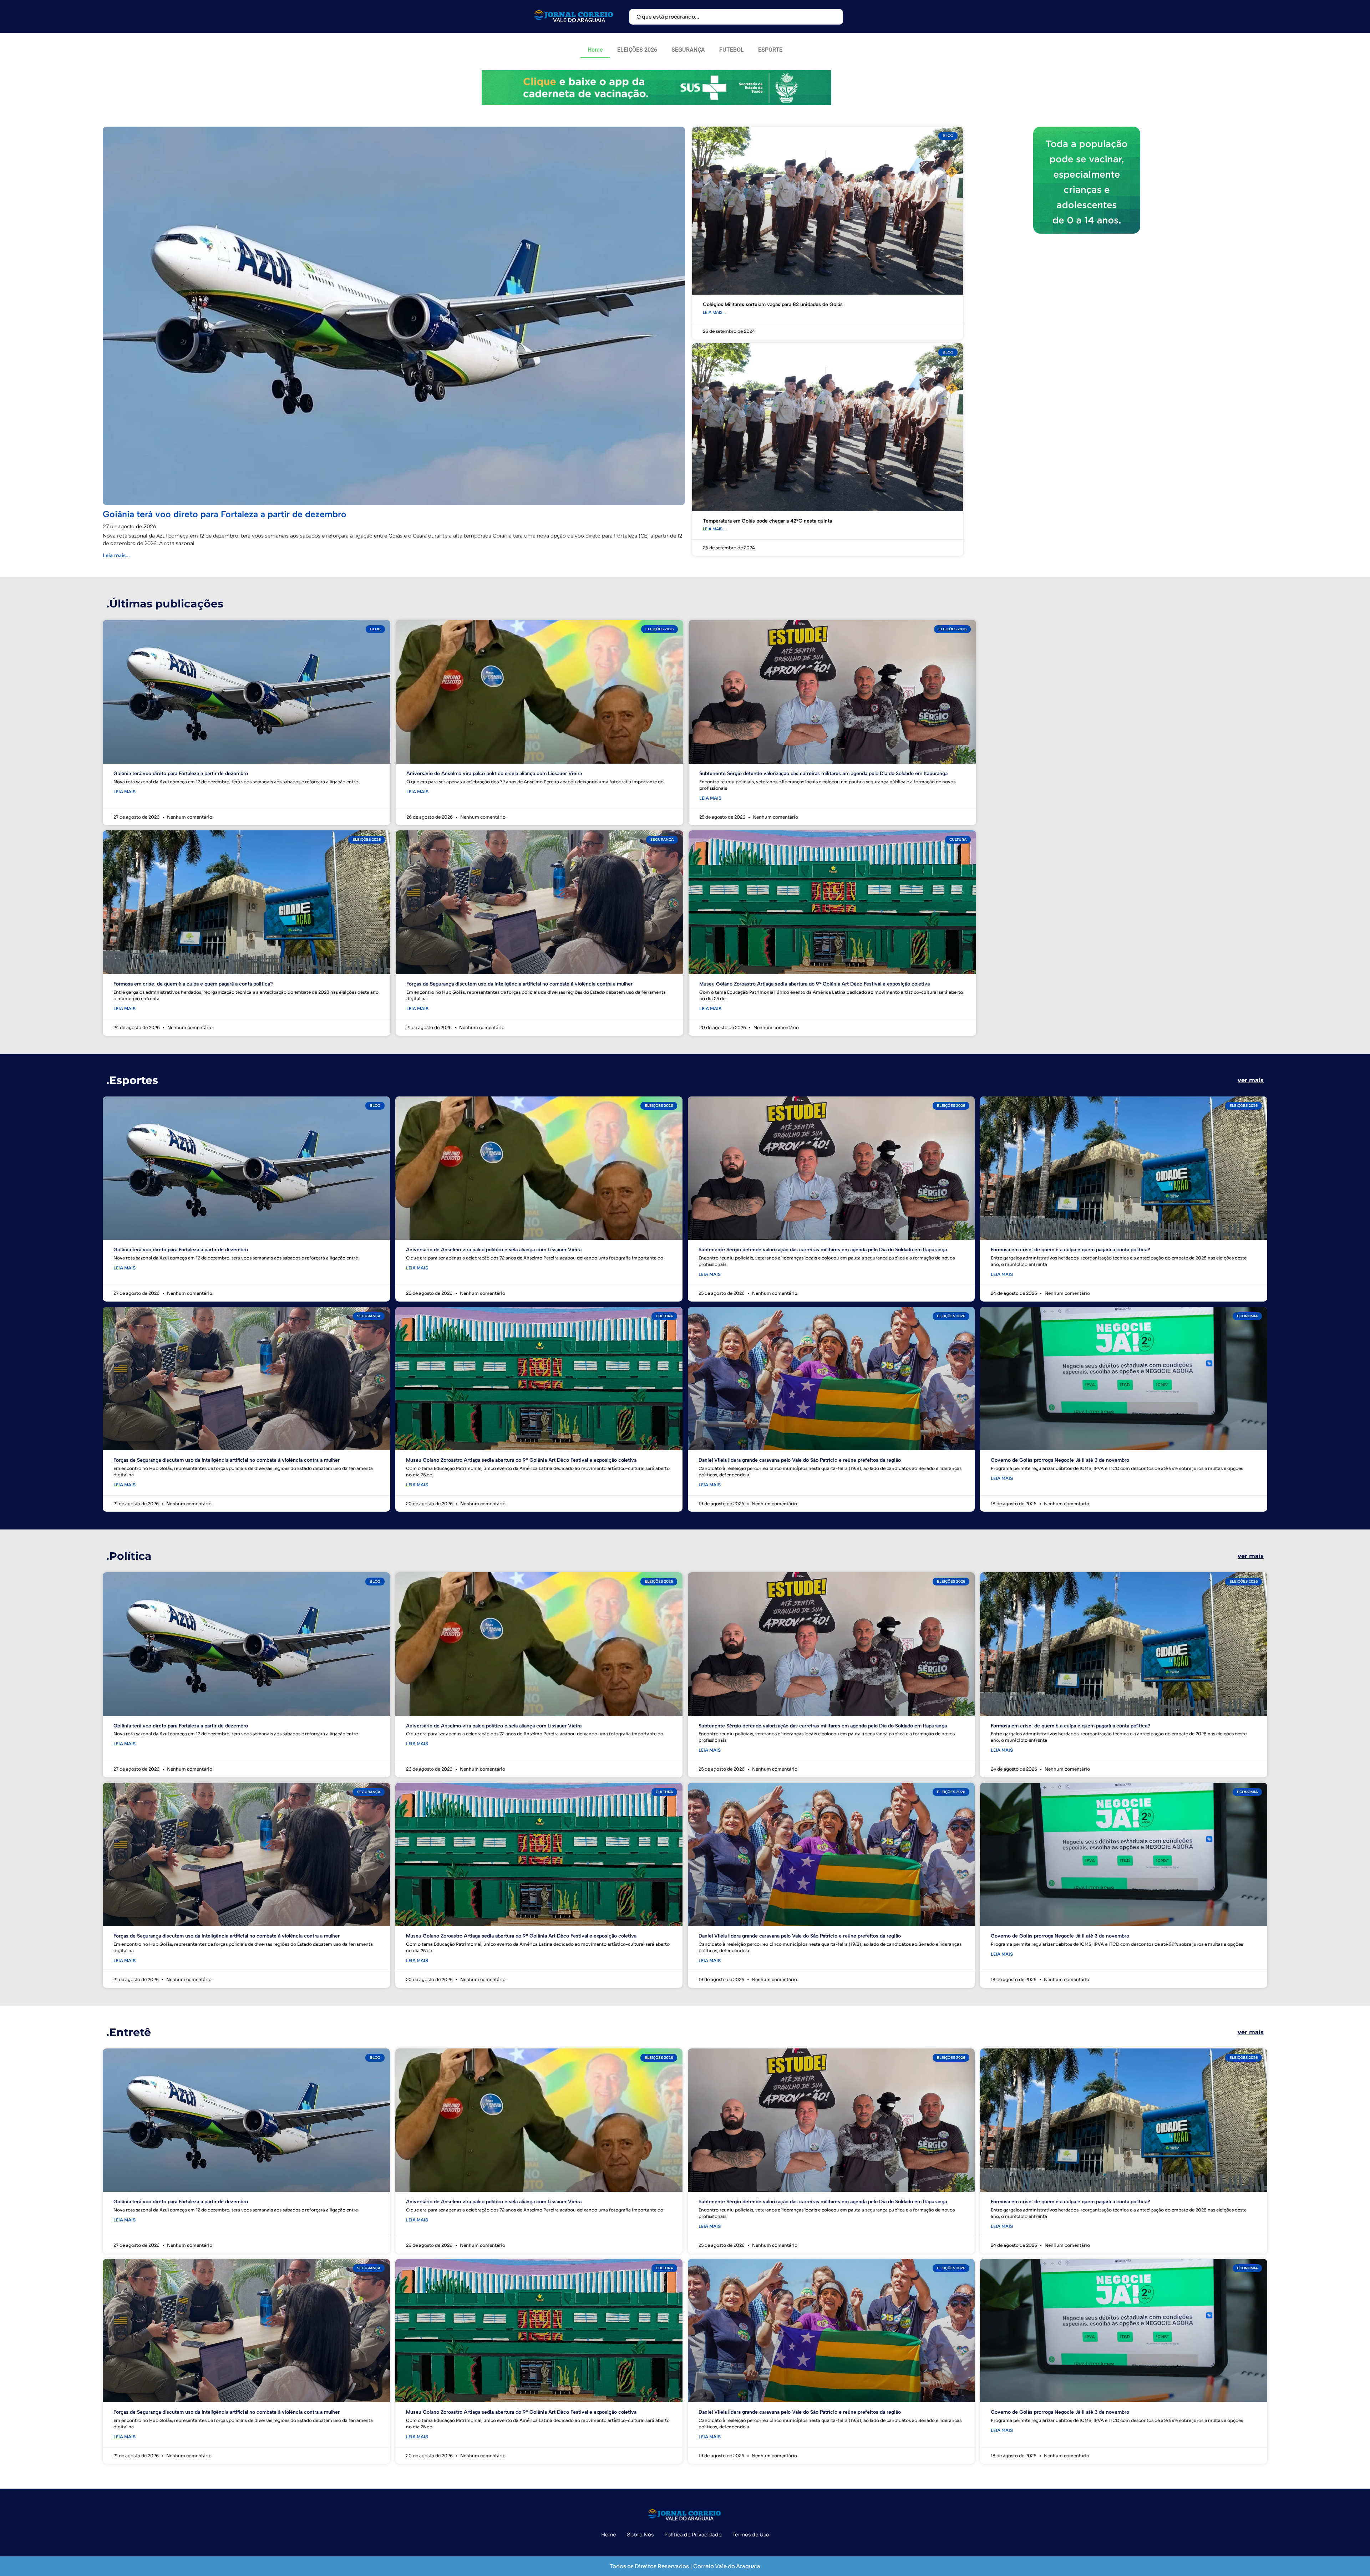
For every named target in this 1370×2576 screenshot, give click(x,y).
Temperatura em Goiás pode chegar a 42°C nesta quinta (767, 521)
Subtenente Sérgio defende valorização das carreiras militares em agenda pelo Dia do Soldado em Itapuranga (823, 773)
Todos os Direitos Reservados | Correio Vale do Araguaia (685, 2566)
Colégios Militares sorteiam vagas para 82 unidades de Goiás (773, 304)
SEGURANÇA (688, 50)
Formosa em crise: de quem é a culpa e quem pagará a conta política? (193, 984)
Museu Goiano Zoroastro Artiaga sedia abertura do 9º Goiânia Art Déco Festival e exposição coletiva (815, 984)
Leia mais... (116, 555)
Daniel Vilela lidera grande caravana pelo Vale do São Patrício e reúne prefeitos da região (800, 1460)
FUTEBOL (732, 50)
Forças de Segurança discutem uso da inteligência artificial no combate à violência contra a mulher (519, 984)
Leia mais (125, 792)
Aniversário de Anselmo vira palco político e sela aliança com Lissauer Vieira (494, 773)
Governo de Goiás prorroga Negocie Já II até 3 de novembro (1060, 1460)
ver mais (1251, 1080)
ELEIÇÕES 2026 (637, 50)
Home (595, 50)
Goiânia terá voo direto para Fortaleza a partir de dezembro (225, 514)
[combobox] (736, 17)
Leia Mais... (714, 312)
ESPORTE (770, 50)
